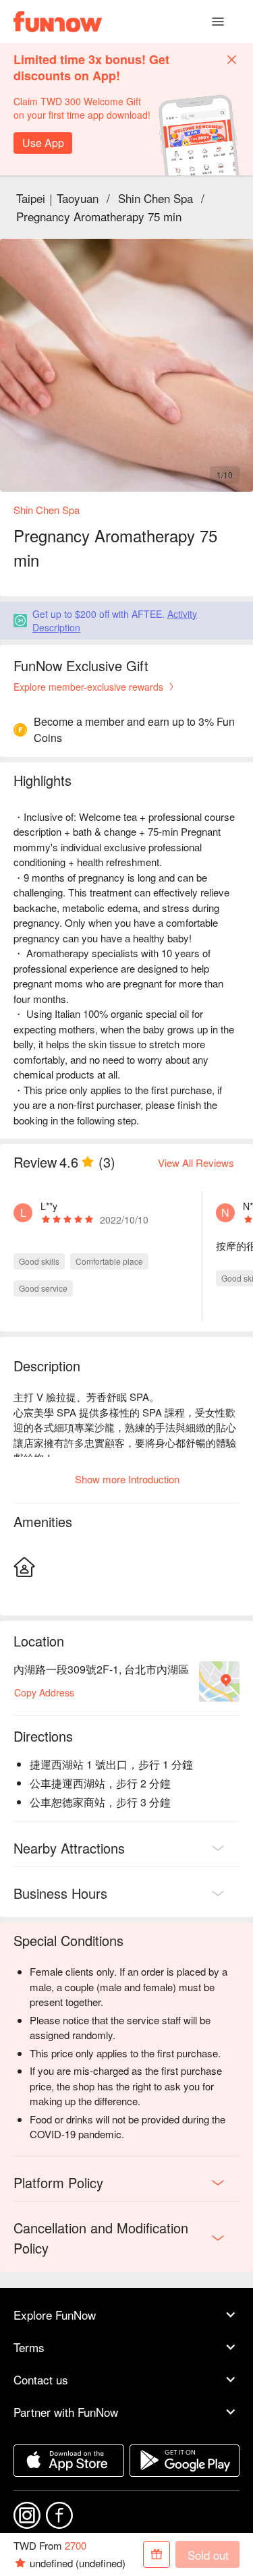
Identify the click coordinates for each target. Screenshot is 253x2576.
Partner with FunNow (66, 2412)
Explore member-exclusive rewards (88, 687)
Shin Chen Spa (156, 198)
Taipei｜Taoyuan (57, 198)
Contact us (41, 2379)
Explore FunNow (55, 2315)
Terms (29, 2347)
